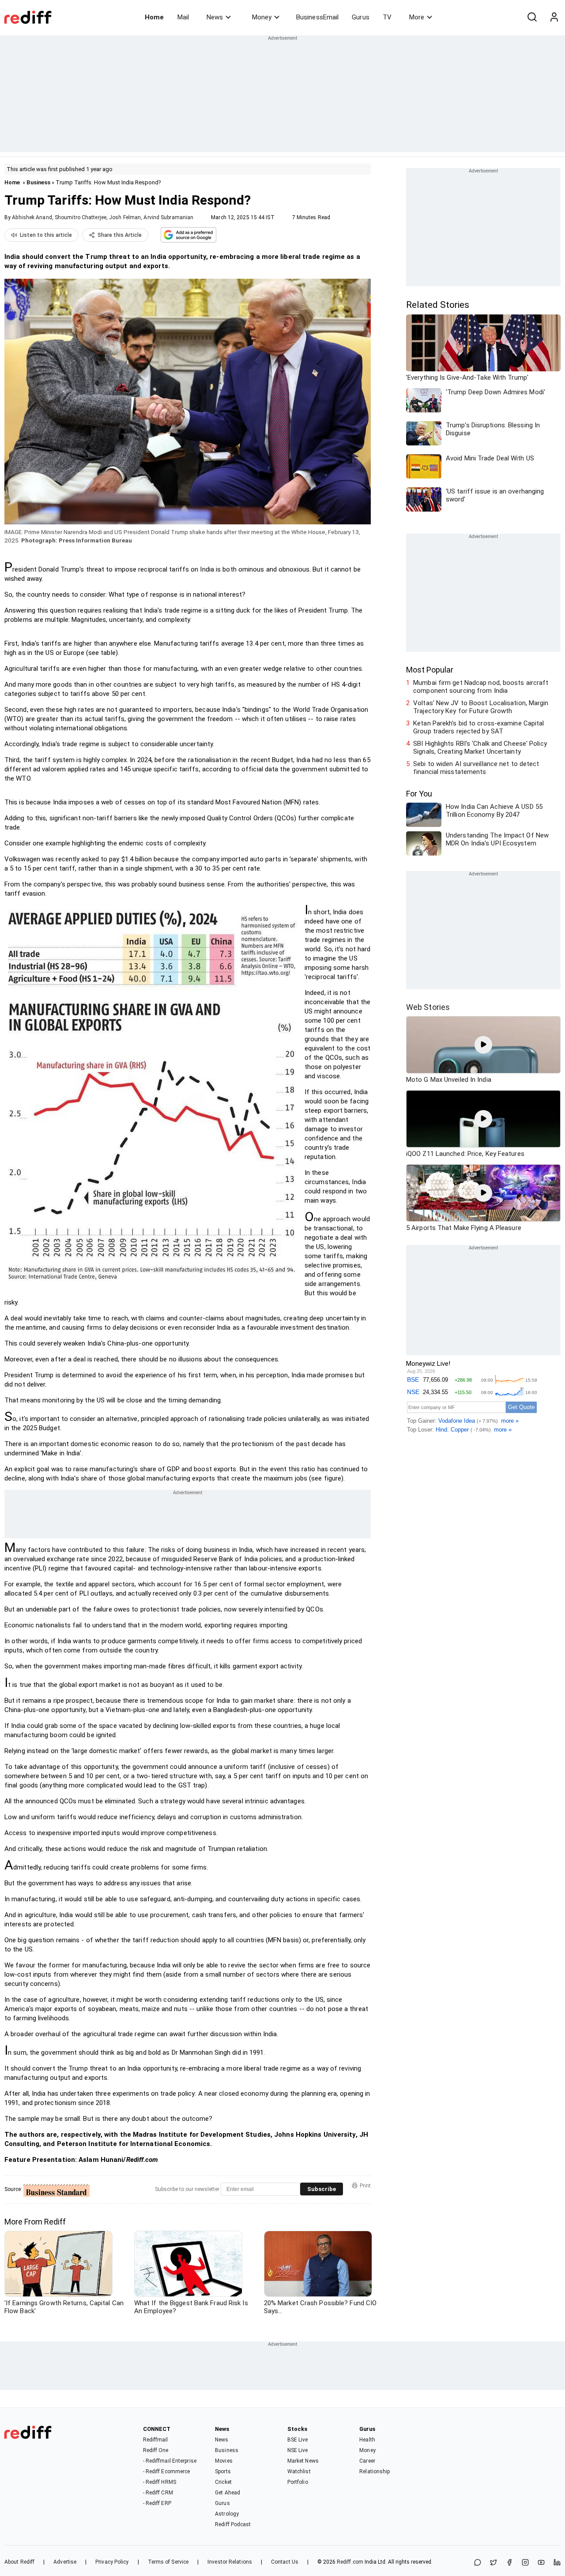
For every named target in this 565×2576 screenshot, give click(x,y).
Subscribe (322, 2189)
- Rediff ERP (157, 2503)
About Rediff (19, 2562)
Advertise (65, 2562)
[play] (483, 1045)
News (215, 17)
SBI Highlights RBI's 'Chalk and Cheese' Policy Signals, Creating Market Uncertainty (480, 748)
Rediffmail (156, 2440)
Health (367, 2440)
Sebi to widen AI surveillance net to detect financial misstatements (476, 768)
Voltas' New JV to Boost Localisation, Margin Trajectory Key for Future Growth (481, 707)
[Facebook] (509, 2563)
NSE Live (298, 2450)
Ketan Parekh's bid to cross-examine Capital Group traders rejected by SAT (478, 727)
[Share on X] (493, 2563)
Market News (303, 2461)
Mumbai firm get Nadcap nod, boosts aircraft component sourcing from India (481, 687)
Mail (183, 17)
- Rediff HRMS (160, 2482)
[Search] (532, 17)
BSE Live (298, 2440)
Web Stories (428, 1007)
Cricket (223, 2482)
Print (365, 2186)
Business (38, 182)
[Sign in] (554, 17)
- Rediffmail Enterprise (170, 2461)
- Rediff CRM (158, 2493)
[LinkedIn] (557, 2563)
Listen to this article (46, 235)
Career (367, 2461)
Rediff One (156, 2450)
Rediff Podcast (233, 2524)
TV (387, 17)
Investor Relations (230, 2562)
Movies (224, 2461)
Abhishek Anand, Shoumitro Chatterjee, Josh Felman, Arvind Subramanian (103, 217)
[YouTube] (541, 2563)
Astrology (227, 2514)
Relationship (375, 2471)
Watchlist (299, 2471)
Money (262, 17)
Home (154, 17)
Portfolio (298, 2482)
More (417, 17)
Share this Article (120, 235)
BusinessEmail (317, 17)
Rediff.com (350, 2562)
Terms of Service (168, 2562)
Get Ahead (228, 2493)
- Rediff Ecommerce (167, 2471)
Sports (223, 2471)
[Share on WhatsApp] (478, 2563)
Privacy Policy (112, 2562)
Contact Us (285, 2562)
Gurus (361, 17)
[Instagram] (525, 2563)
